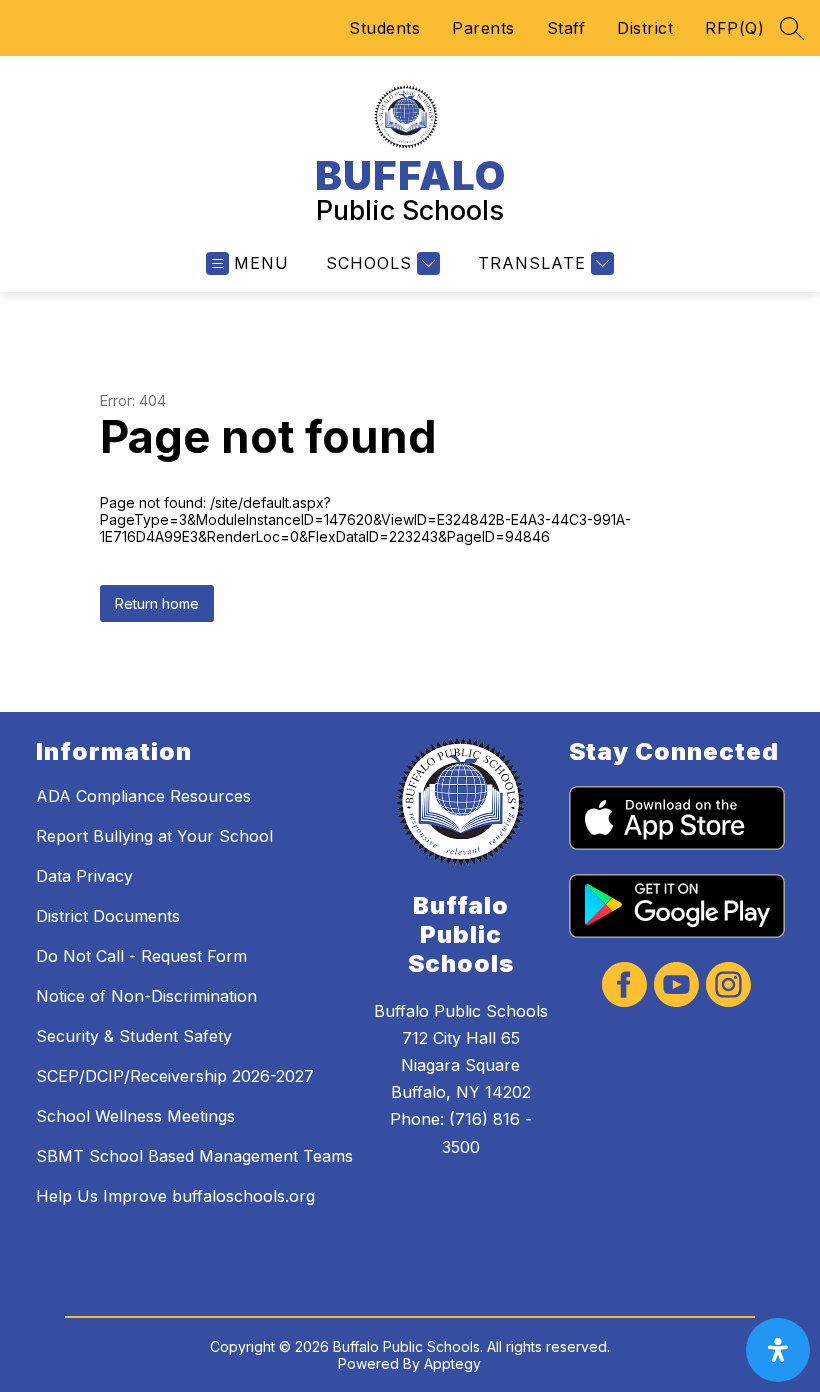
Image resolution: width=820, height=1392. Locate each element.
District (645, 28)
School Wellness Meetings (135, 1116)
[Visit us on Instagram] (728, 986)
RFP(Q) (734, 28)
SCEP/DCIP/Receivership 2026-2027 (175, 1076)
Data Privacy (84, 876)
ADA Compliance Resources (143, 796)
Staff (566, 28)
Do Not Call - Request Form (141, 956)
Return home (157, 603)
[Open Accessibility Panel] (778, 1350)
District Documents (108, 916)
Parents (483, 28)
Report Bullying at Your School (154, 836)
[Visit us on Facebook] (624, 986)
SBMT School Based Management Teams (194, 1156)
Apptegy (452, 1363)
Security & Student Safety (134, 1036)
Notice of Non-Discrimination (146, 996)
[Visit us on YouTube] (676, 986)
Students (384, 28)
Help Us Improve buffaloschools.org (175, 1196)
